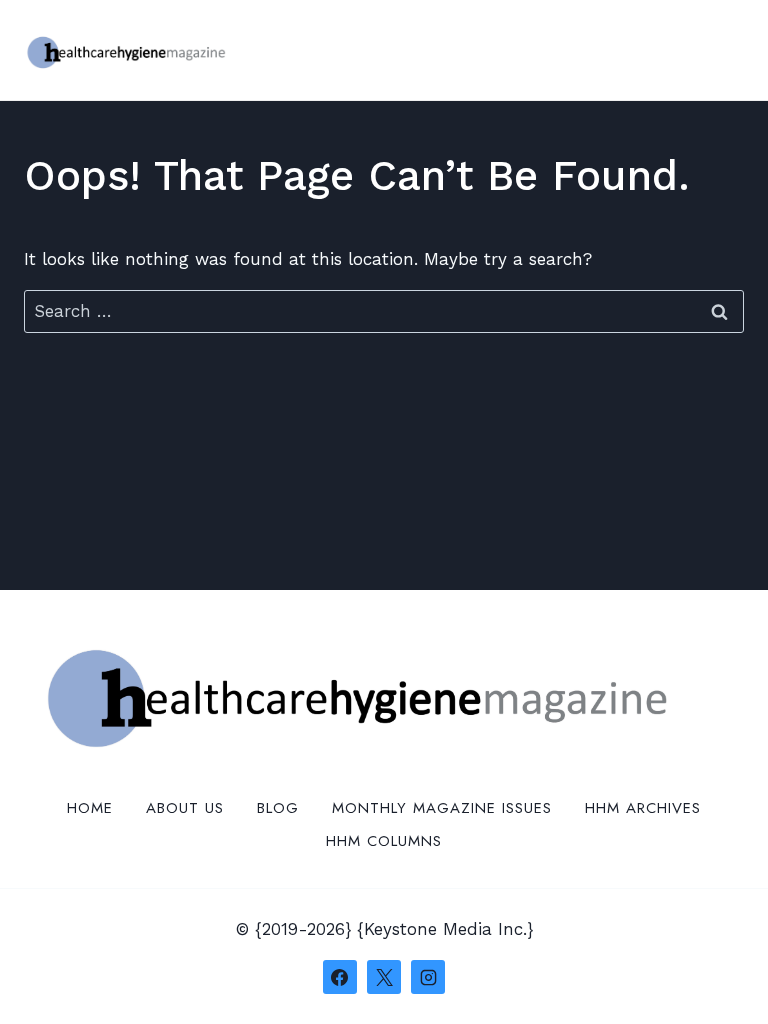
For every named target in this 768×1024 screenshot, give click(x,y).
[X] (384, 977)
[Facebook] (340, 977)
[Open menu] (725, 49)
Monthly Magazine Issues (442, 808)
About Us (185, 808)
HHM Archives (643, 808)
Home (90, 808)
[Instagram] (428, 977)
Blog (278, 808)
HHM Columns (384, 841)
